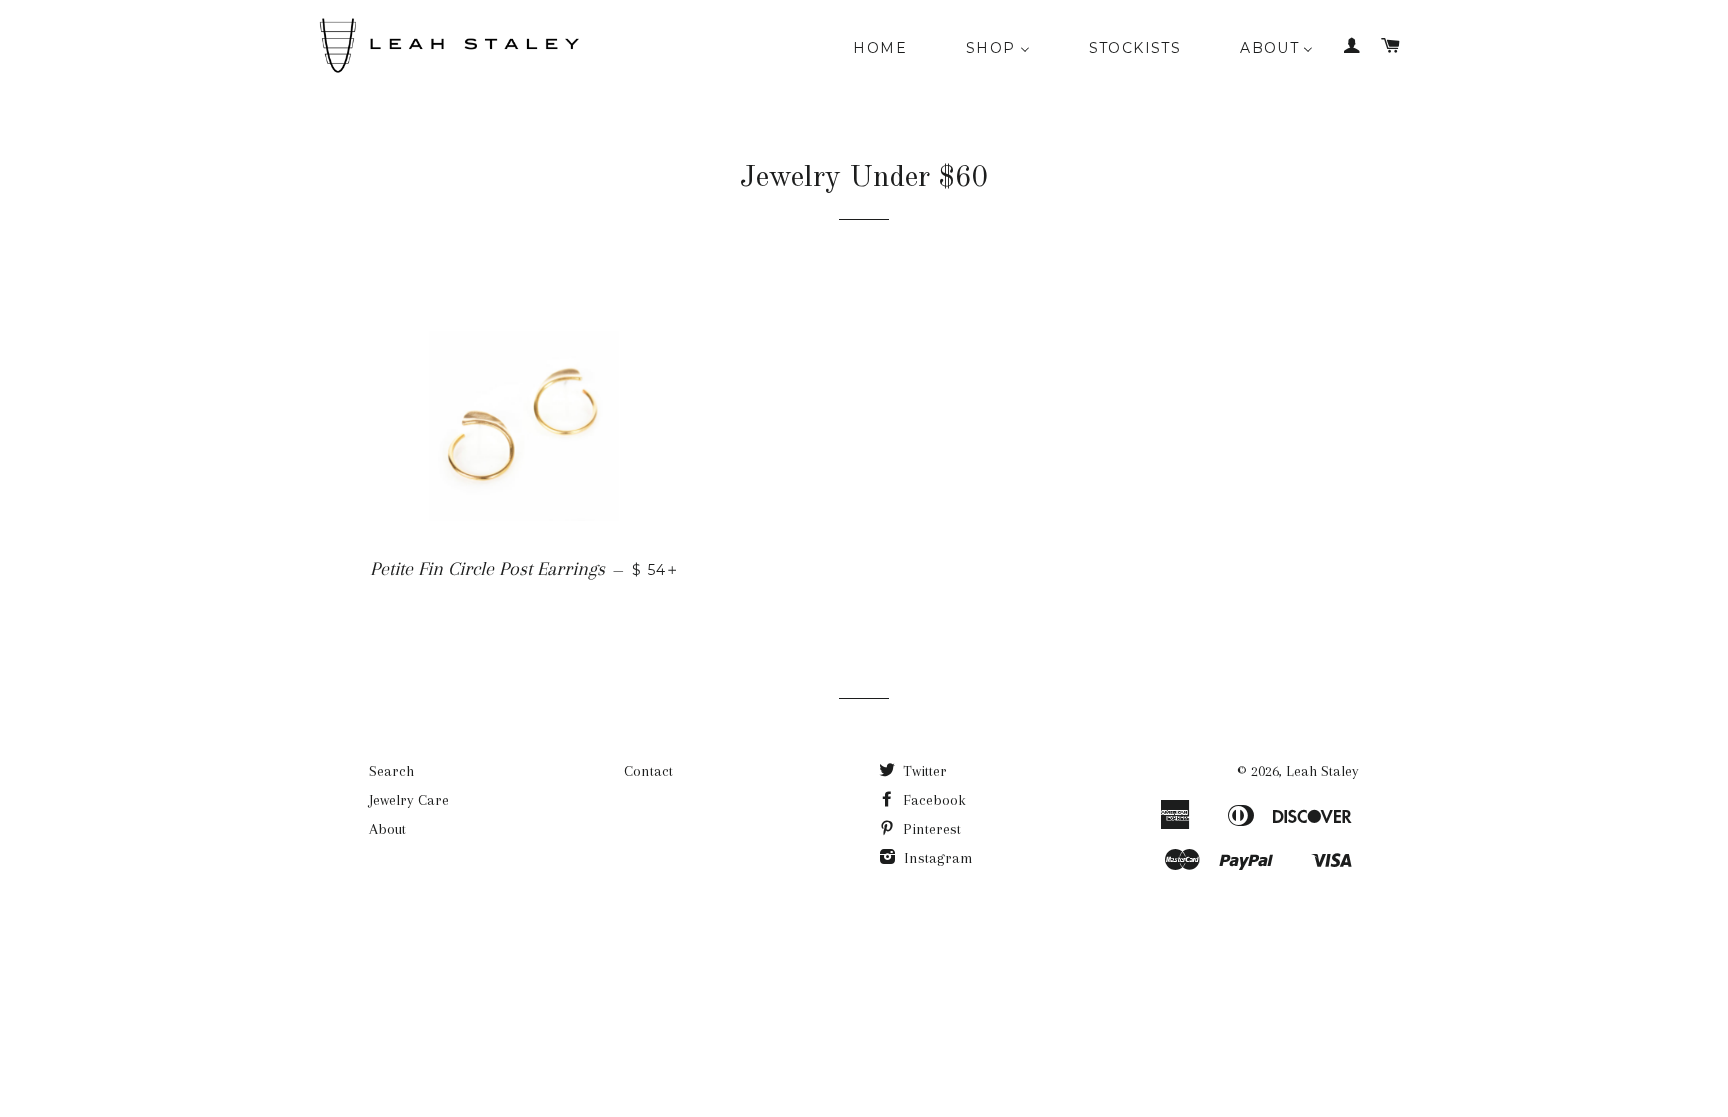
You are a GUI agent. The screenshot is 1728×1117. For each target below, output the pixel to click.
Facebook (932, 800)
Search (391, 771)
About (387, 829)
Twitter (923, 771)
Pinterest (930, 829)
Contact (648, 771)
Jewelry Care (409, 800)
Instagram (936, 858)
